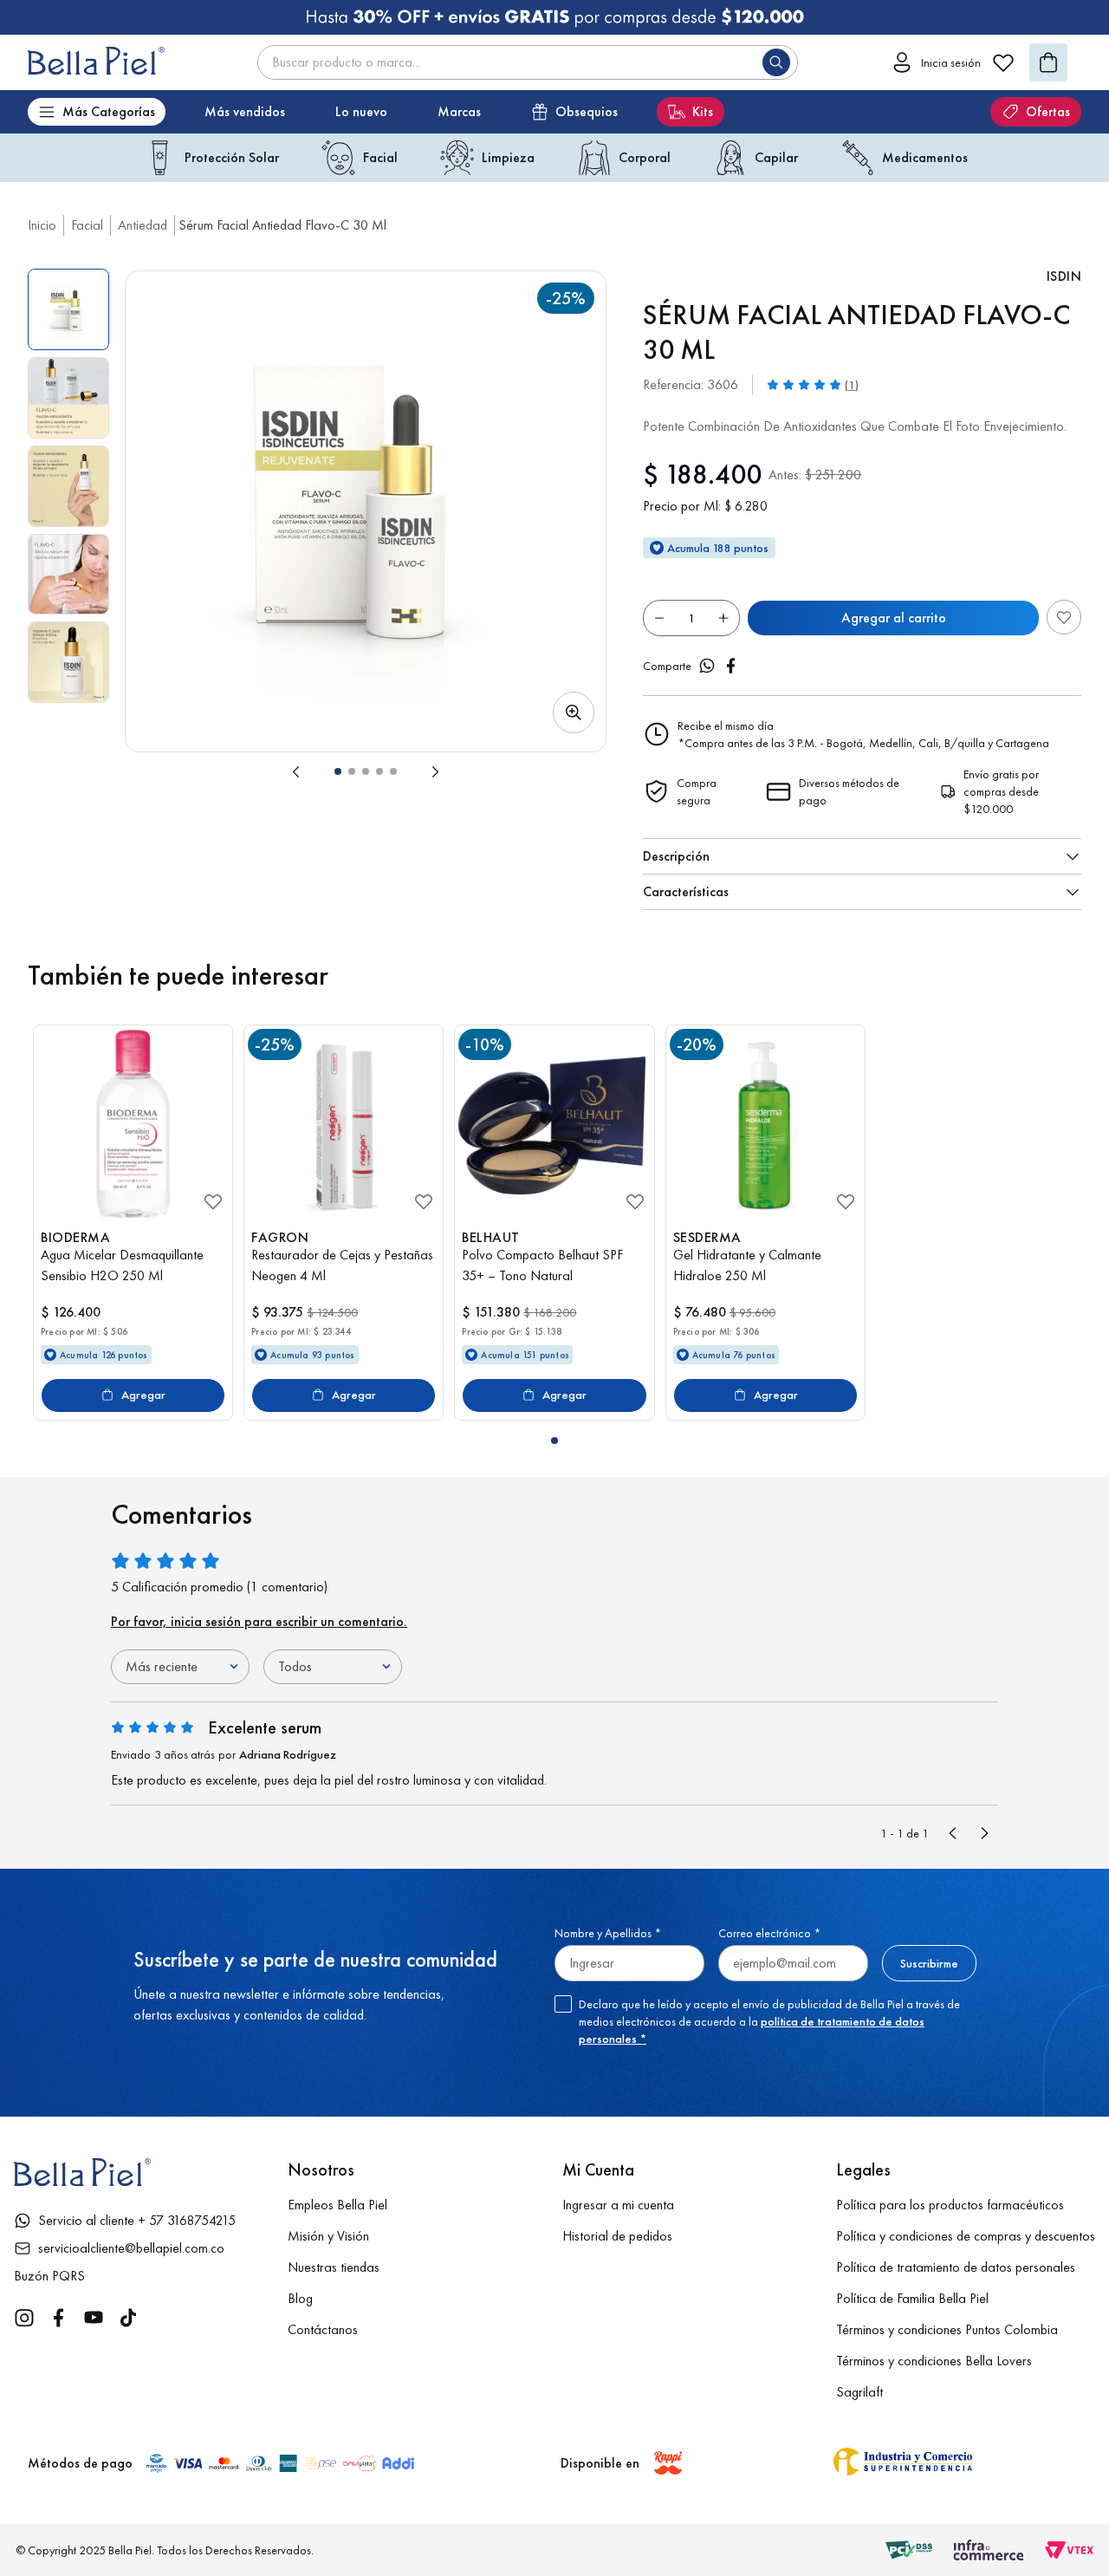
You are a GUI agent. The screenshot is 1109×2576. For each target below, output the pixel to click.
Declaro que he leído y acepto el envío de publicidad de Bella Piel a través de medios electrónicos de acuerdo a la (769, 2021)
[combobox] (528, 62)
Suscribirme (929, 1963)
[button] (366, 511)
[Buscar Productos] (780, 62)
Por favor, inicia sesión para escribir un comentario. (259, 1621)
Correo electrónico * (769, 1933)
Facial (87, 225)
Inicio (42, 225)
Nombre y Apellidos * (608, 1933)
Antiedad (143, 225)
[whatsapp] (707, 666)
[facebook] (731, 666)
